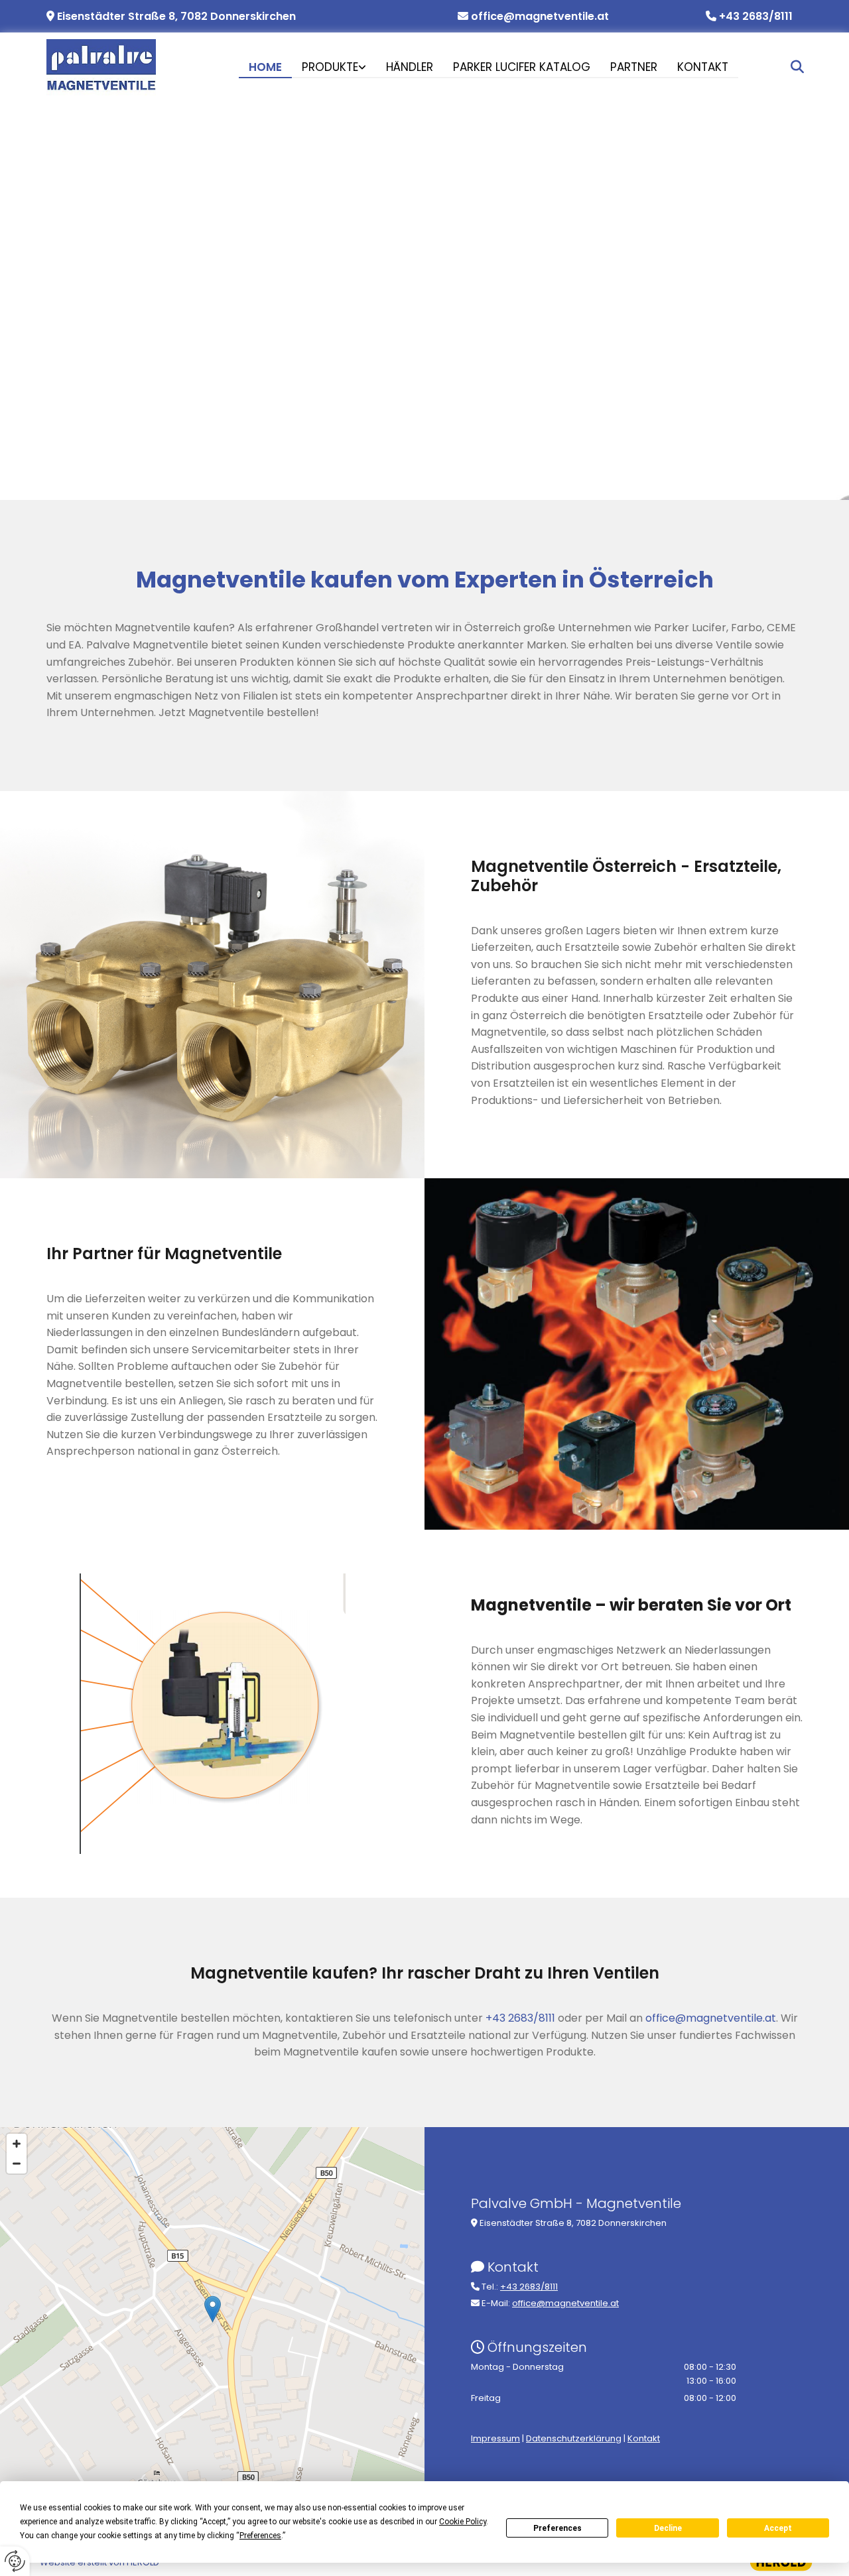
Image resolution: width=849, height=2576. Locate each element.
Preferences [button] (260, 2536)
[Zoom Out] (17, 2164)
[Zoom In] (17, 2144)
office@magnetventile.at (540, 16)
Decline (668, 2528)
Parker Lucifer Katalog (522, 68)
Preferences (557, 2528)
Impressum (495, 2438)
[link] (334, 70)
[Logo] (101, 67)
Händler (410, 68)
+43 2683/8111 (756, 16)
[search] (797, 67)
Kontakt (703, 68)
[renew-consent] (15, 2561)
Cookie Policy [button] (463, 2522)
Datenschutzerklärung (574, 2438)
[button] (213, 2309)
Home (265, 68)
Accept (778, 2528)
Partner (634, 68)
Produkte (330, 68)
